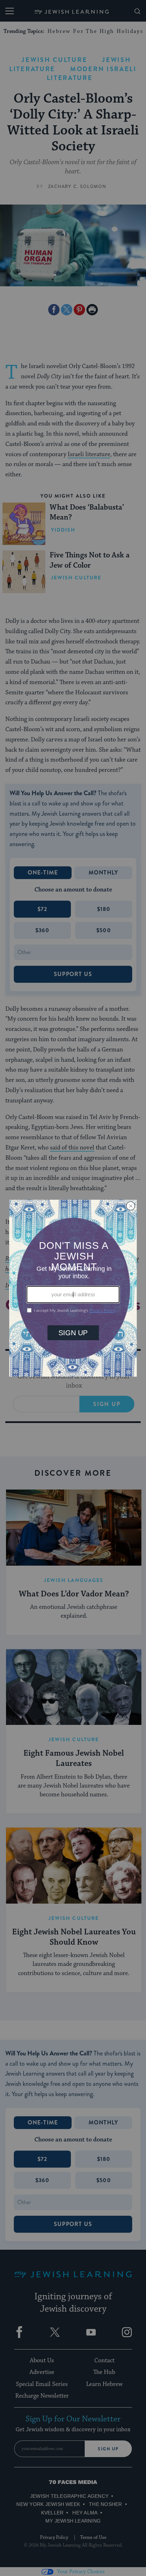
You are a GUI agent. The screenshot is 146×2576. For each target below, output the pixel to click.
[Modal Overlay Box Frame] (73, 1288)
